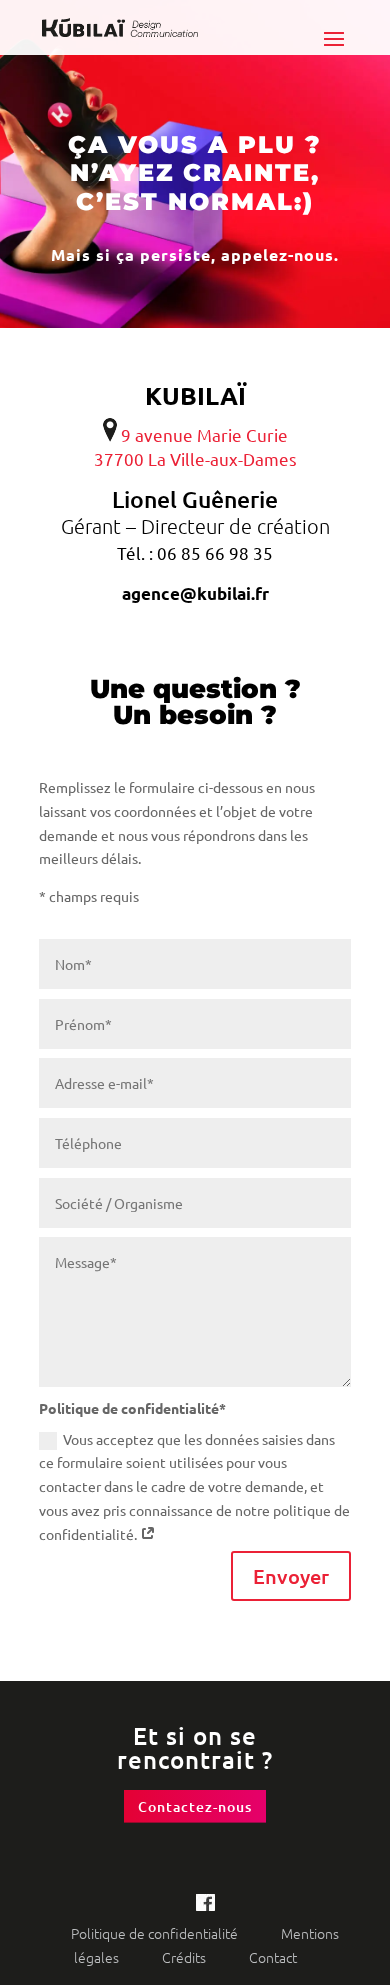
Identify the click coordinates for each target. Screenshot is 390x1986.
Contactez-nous (195, 1806)
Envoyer (291, 1576)
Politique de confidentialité (156, 1933)
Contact (273, 1957)
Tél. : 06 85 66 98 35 (195, 552)
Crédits (185, 1957)
